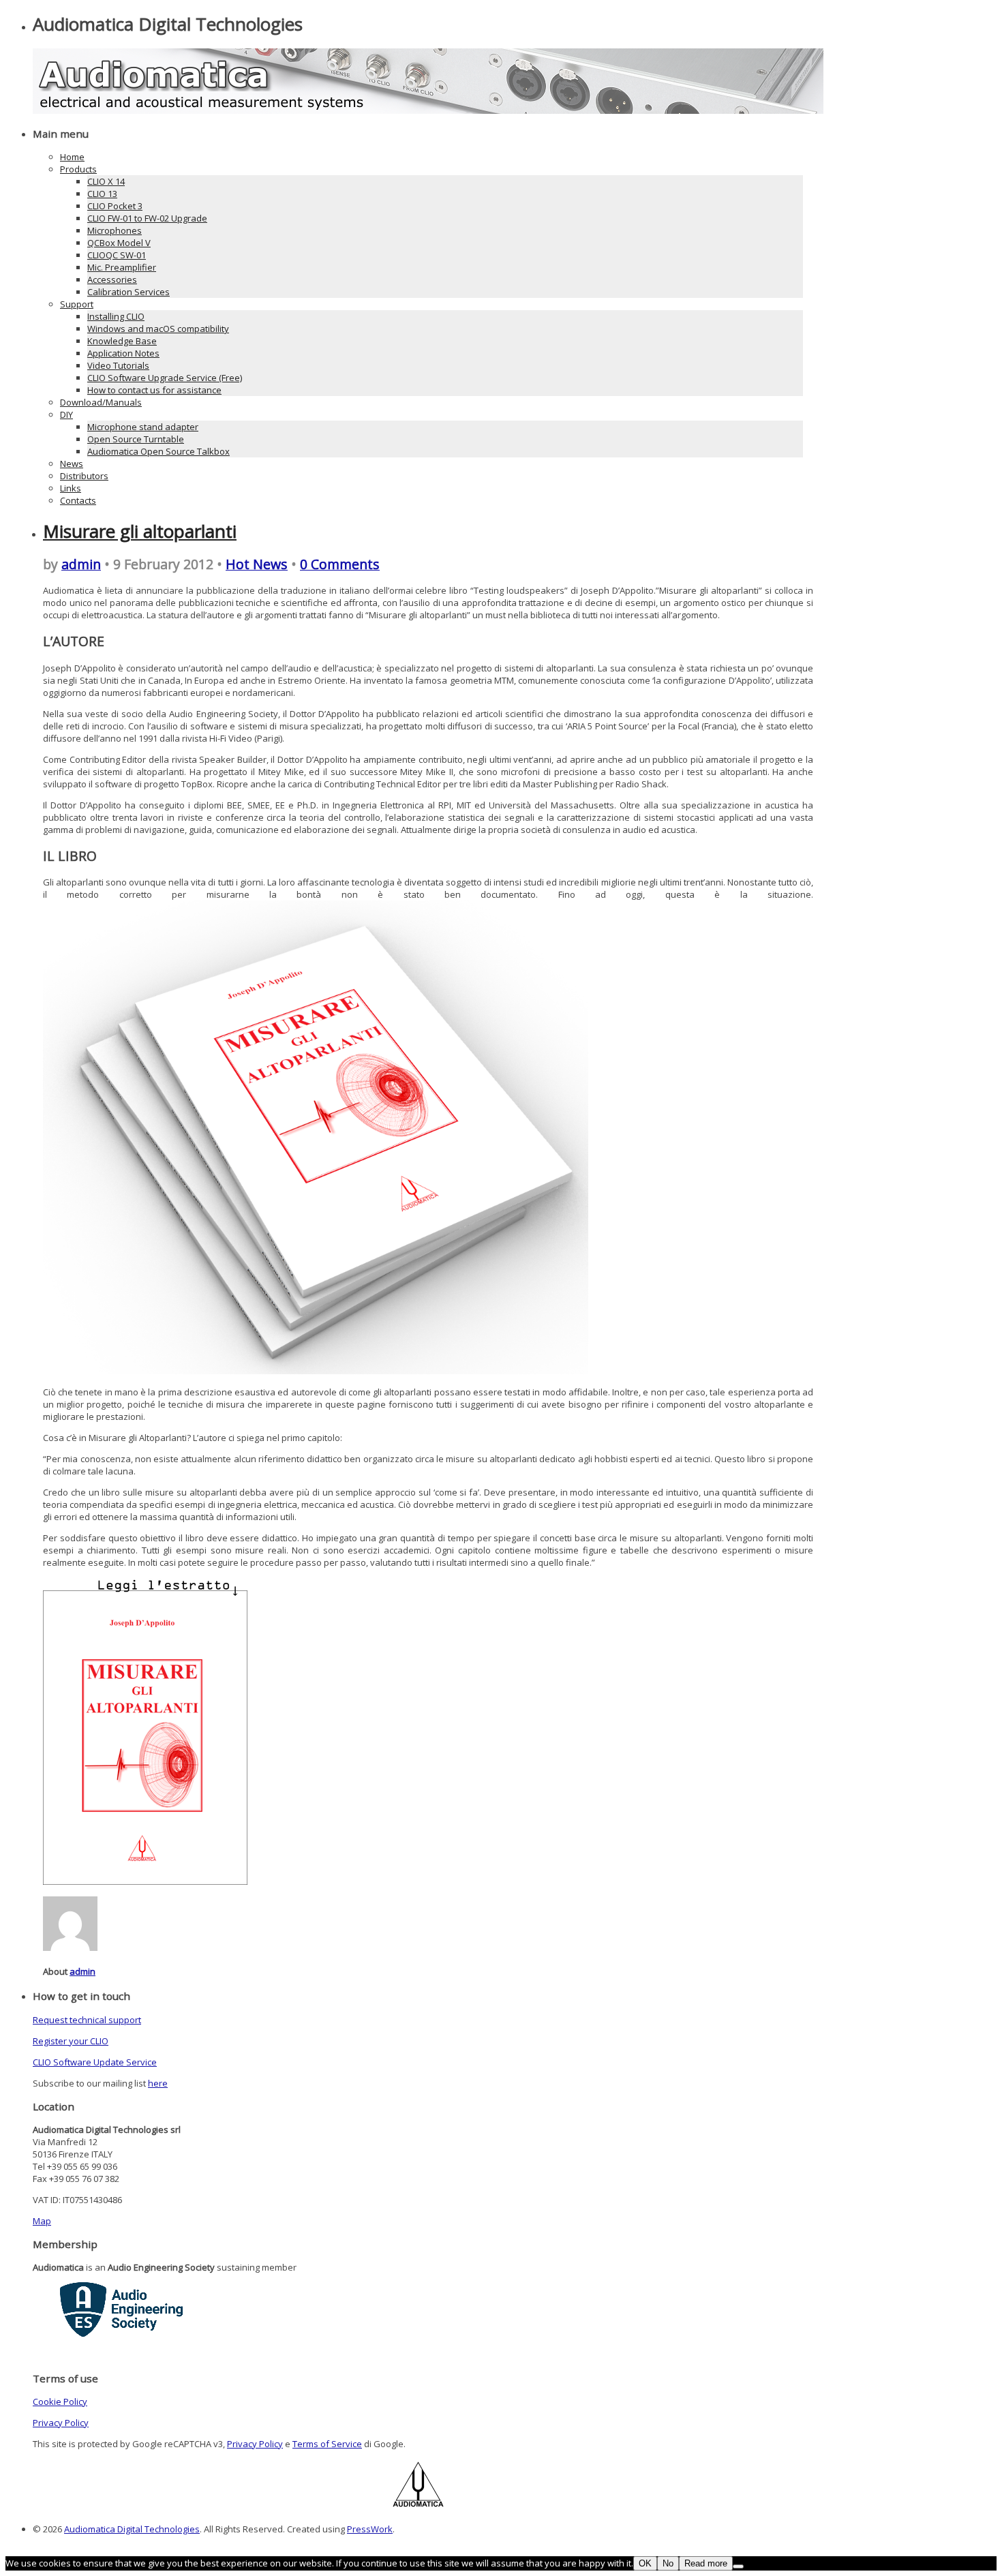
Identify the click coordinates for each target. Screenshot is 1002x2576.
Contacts (78, 500)
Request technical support (87, 2020)
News (72, 464)
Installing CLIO (116, 316)
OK (645, 2563)
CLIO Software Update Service (95, 2062)
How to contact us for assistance (154, 390)
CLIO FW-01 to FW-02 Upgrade (147, 218)
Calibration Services (128, 292)
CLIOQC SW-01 (117, 255)
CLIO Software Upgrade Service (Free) (165, 378)
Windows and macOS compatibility (158, 329)
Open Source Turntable (136, 439)
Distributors (84, 476)
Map (42, 2221)
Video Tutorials (118, 365)
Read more (706, 2563)
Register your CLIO (71, 2041)
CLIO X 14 (106, 181)
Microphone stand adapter (143, 427)
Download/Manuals (101, 402)
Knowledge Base (122, 341)
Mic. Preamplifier (122, 267)
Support (77, 304)
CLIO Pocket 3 (115, 206)
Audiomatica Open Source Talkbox (158, 451)
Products (78, 169)
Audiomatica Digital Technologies (132, 2529)
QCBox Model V (119, 243)
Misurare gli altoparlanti (140, 531)
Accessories (112, 279)
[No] (738, 2566)
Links (71, 488)
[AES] (121, 2333)
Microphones (115, 230)
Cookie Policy (60, 2401)
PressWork (370, 2529)
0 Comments (340, 564)
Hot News (257, 564)
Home (72, 157)
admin (81, 564)
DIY (66, 414)
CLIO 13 (102, 194)
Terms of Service (327, 2444)
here (158, 2083)
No (668, 2563)
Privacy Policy (61, 2423)
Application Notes (123, 353)
